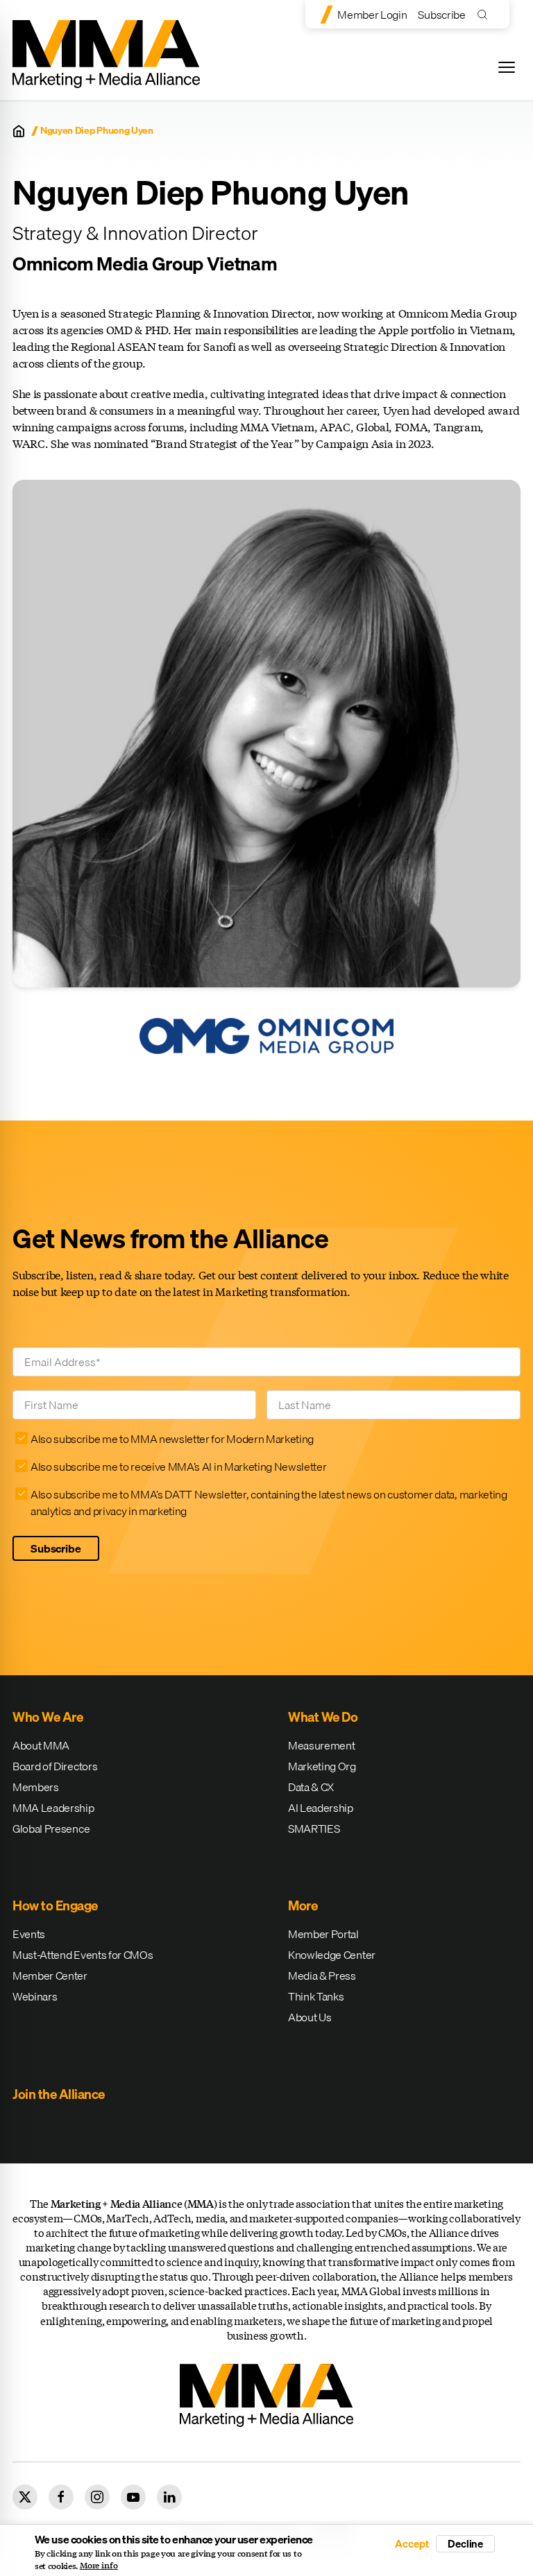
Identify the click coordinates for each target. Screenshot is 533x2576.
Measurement (321, 1745)
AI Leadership (321, 1808)
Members (36, 1787)
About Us (310, 2017)
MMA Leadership (53, 1808)
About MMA (41, 1745)
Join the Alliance (59, 2094)
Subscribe (441, 15)
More (303, 1905)
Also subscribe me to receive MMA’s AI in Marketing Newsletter (178, 1467)
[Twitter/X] (25, 2497)
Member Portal (323, 1934)
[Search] (485, 14)
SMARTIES (314, 1829)
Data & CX (311, 1787)
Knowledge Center (332, 1955)
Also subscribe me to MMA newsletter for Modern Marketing (172, 1439)
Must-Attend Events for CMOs (83, 1955)
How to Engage (55, 1905)
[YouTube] (133, 2497)
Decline (465, 2543)
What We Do (323, 1717)
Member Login (372, 15)
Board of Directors (55, 1766)
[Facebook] (61, 2497)
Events (29, 1934)
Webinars (35, 1996)
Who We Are (48, 1717)
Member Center (50, 1976)
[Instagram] (97, 2497)
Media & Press (322, 1976)
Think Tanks (316, 1996)
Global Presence (51, 1829)
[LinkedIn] (169, 2497)
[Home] (19, 131)
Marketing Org (322, 1766)
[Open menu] (507, 67)
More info (99, 2566)
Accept (412, 2544)
